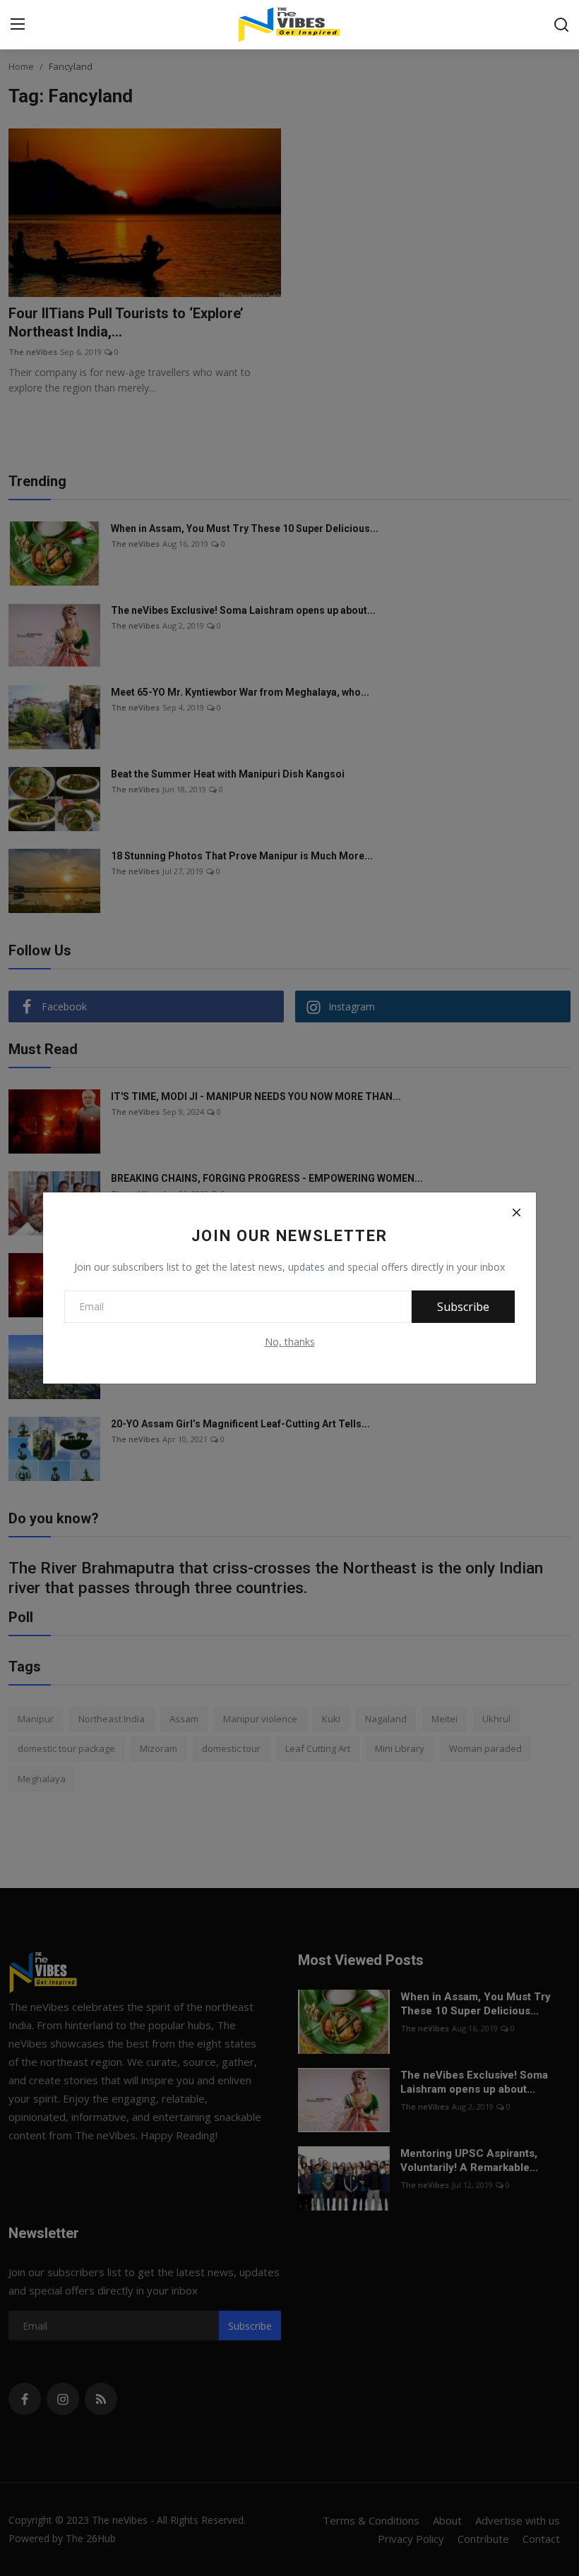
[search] (561, 25)
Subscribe (463, 1307)
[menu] (18, 25)
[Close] (516, 1212)
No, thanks (290, 1342)
